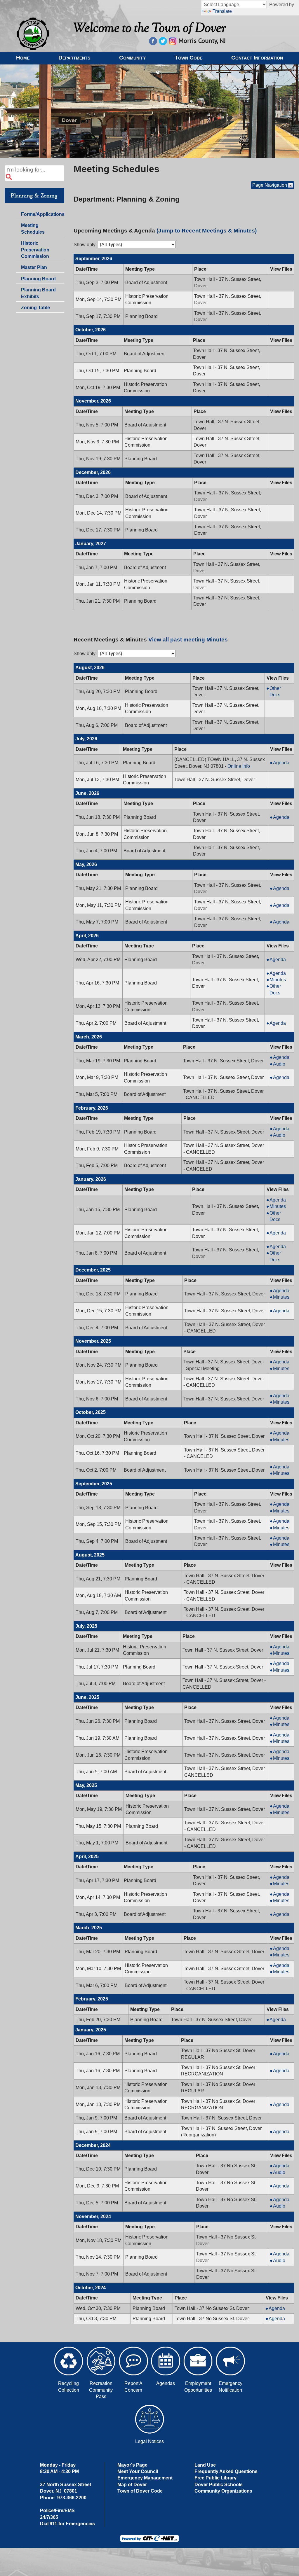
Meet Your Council (138, 2471)
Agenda (283, 763)
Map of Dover (132, 2485)
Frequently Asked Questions (226, 2471)
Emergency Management (145, 2478)
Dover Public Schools (219, 2485)
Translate (222, 11)
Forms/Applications (42, 215)
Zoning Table (35, 308)
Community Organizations (223, 2491)
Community (132, 57)
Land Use (205, 2465)
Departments (74, 57)
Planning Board (38, 279)
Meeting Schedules (33, 230)
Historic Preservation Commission (35, 250)
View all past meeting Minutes (188, 640)
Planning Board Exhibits (38, 293)
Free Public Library (215, 2478)
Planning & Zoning (34, 196)
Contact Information (257, 57)
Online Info (239, 766)
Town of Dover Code (140, 2491)
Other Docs (281, 692)
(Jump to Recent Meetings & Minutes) (207, 231)
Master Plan (34, 267)
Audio (283, 1064)
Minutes (281, 980)
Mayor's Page (132, 2465)
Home (23, 57)
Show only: (85, 245)
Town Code (188, 57)
